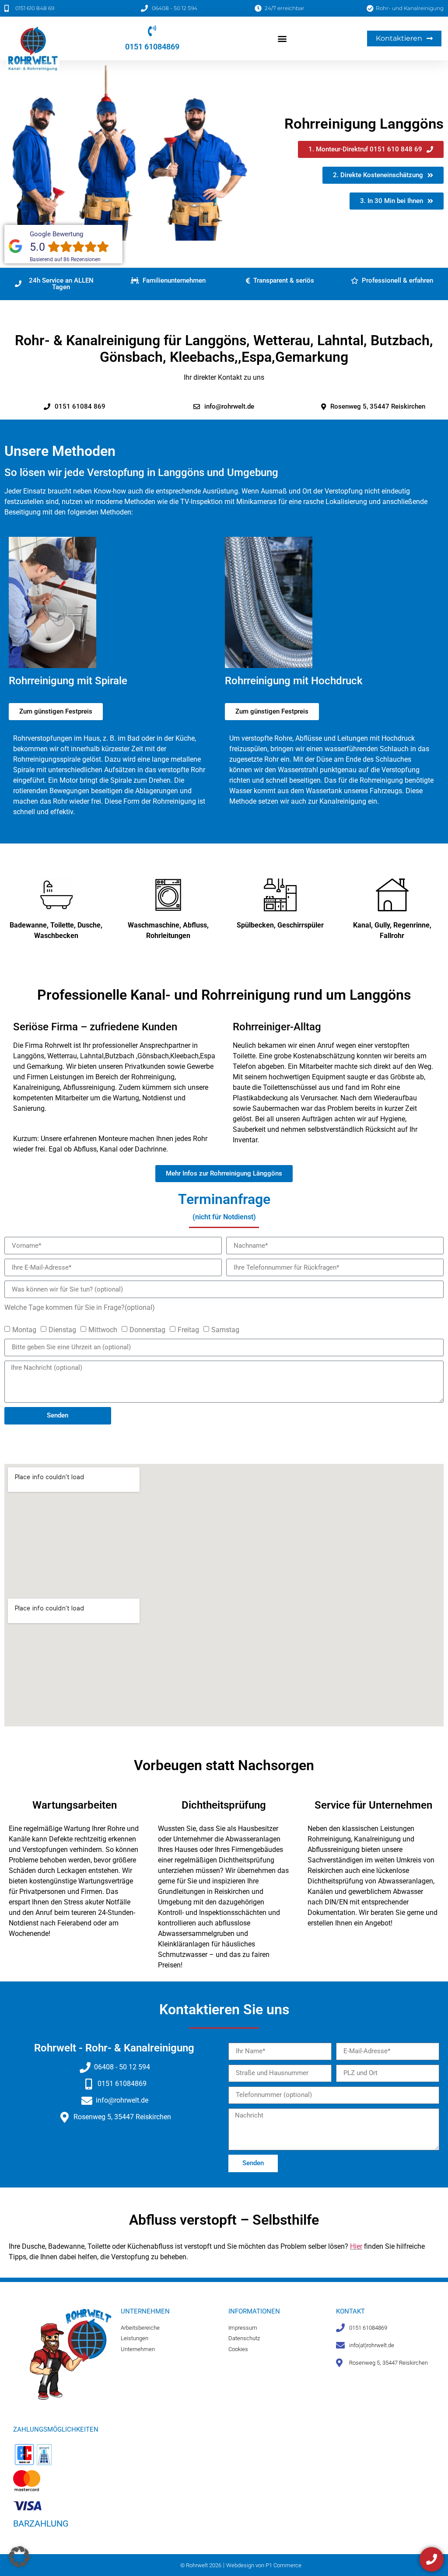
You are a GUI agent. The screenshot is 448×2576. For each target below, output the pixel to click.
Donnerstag (147, 1329)
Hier (356, 2246)
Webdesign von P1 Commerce (264, 2565)
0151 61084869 (152, 47)
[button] (282, 38)
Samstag (225, 1329)
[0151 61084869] (152, 31)
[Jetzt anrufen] (432, 2559)
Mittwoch (103, 1329)
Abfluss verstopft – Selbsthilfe (224, 2220)
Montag (24, 1329)
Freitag (188, 1329)
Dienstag (62, 1329)
